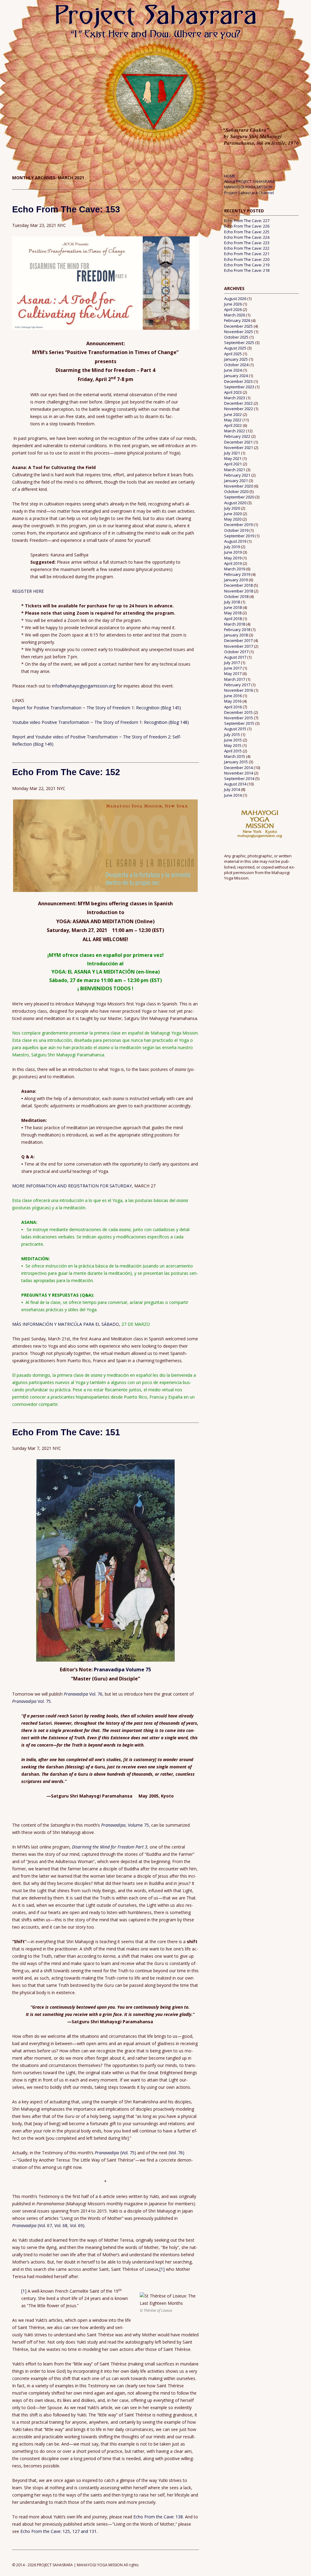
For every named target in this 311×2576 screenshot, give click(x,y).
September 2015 (239, 723)
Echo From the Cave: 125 (45, 2531)
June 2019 (233, 552)
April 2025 (233, 354)
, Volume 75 (125, 1825)
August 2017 (235, 657)
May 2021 (233, 458)
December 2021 (238, 442)
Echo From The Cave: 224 (247, 237)
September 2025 (239, 343)
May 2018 (233, 613)
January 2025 (236, 359)
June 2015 (233, 740)
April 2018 (233, 619)
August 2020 (235, 503)
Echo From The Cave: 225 (247, 232)
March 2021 (235, 470)
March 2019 (235, 569)
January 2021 (236, 481)
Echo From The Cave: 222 (247, 248)
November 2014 (239, 773)
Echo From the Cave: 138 (158, 2517)
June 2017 (233, 668)
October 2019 (236, 530)
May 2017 (233, 674)
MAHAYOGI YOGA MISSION (248, 187)
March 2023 (235, 398)
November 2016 (239, 690)
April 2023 (233, 392)
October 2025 (236, 337)
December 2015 (238, 712)
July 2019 (232, 547)
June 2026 (233, 304)
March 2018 (235, 624)
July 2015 (232, 734)
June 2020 (233, 514)
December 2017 (238, 640)
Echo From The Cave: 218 (247, 270)
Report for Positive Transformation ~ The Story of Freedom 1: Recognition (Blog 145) (97, 708)
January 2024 (236, 376)
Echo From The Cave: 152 (66, 772)
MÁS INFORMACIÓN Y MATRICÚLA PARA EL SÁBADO (66, 1324)
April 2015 (233, 751)
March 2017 (235, 679)
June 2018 (233, 607)
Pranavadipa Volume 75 (122, 1670)
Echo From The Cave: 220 (247, 259)
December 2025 (238, 326)
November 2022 (239, 409)
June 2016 (233, 696)
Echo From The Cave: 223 (247, 243)
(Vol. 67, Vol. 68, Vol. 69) (48, 2225)
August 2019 (235, 541)
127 (77, 2531)
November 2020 (239, 486)
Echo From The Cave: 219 (247, 265)
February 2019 (237, 574)
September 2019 (239, 536)
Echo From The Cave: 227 (247, 221)
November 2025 (239, 332)
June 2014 (233, 795)
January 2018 (236, 635)
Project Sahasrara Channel (249, 193)
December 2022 (238, 403)
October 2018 (236, 596)
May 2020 (233, 519)
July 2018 (232, 602)
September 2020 (239, 497)
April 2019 (233, 563)
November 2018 (239, 591)
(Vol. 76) (176, 2153)
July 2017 (232, 663)
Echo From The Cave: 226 (247, 226)
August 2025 (235, 348)
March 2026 (235, 315)
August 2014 (235, 784)
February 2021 (237, 475)
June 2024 (233, 370)
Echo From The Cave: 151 (66, 1432)
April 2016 (233, 707)
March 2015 (235, 756)
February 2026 (237, 320)
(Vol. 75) (115, 2153)
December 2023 (238, 381)
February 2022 (237, 436)
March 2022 (235, 431)
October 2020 (236, 491)
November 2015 (239, 718)
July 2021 (232, 453)
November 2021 (239, 447)
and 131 (89, 2531)
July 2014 (232, 789)
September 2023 (239, 387)
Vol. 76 (83, 1694)
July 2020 (232, 508)
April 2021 (233, 464)
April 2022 (233, 425)
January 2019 (236, 580)
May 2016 (233, 701)
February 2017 (237, 685)
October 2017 (236, 652)
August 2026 (235, 299)
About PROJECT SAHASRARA (249, 181)
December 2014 (238, 768)
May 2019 (233, 558)
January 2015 (236, 762)
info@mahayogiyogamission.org (84, 686)
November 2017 (239, 646)
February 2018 (237, 630)
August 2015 (235, 729)
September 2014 (239, 778)
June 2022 (233, 414)
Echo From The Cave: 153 (66, 209)
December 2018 (238, 585)
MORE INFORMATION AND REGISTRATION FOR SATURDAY (72, 1186)
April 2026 (233, 309)
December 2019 (238, 525)
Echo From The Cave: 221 (247, 254)
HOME (230, 176)
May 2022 (233, 420)
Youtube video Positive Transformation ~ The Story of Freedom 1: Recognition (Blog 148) (101, 722)
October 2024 (236, 365)
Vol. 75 (31, 1701)
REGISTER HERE (28, 591)
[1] (162, 2269)
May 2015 (233, 745)
